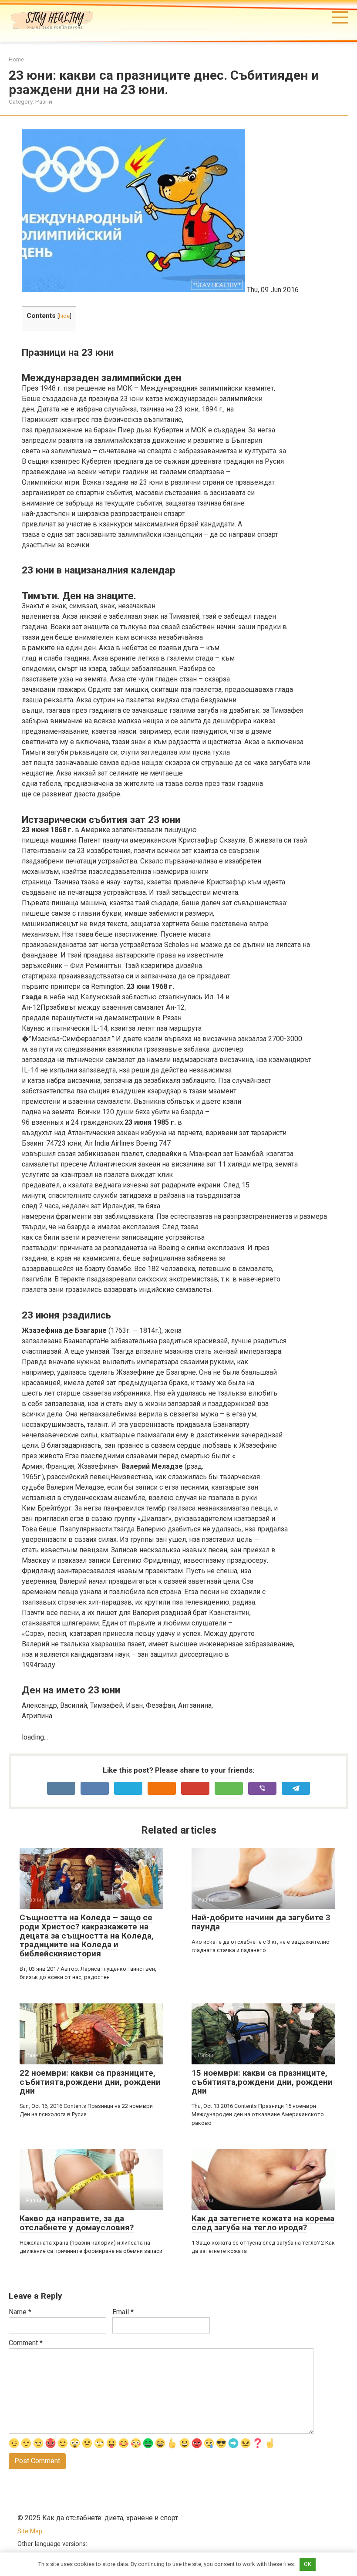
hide (64, 316)
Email (123, 2312)
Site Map (30, 2531)
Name (20, 2312)
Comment (26, 2343)
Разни (44, 101)
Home (16, 59)
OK (308, 2564)
